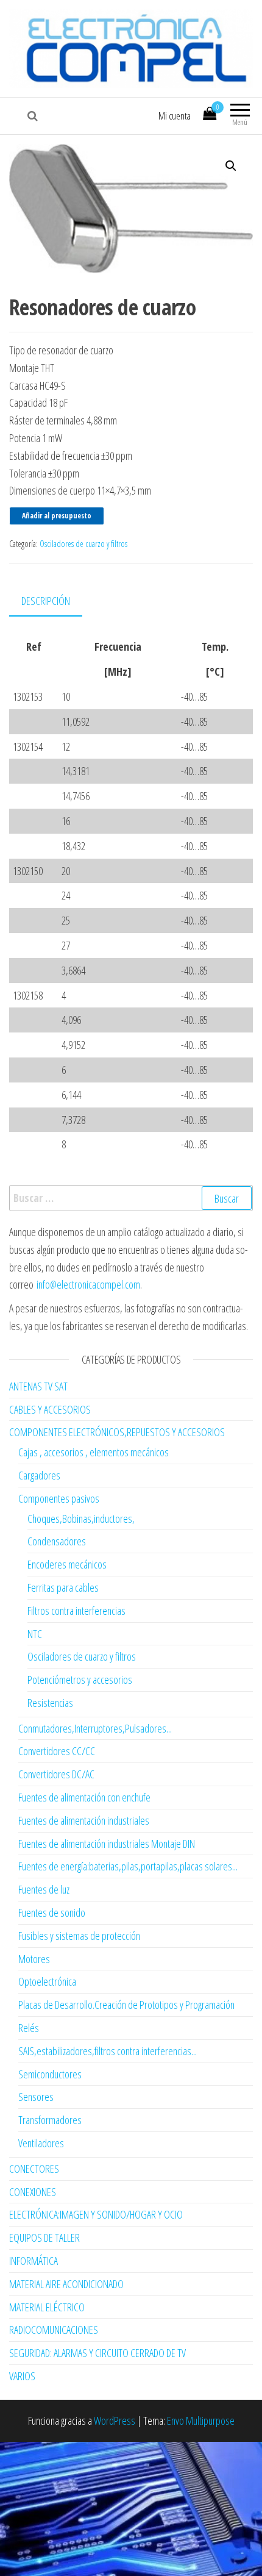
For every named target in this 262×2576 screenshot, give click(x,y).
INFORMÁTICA (34, 2261)
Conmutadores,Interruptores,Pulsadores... (95, 1728)
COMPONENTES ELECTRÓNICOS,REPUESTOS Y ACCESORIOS (117, 1432)
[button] (231, 166)
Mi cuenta (175, 116)
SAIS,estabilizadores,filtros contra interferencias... (108, 2051)
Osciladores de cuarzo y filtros (83, 544)
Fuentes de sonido (52, 1912)
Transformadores (50, 2120)
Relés (29, 2028)
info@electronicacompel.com (88, 1284)
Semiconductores (50, 2074)
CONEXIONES (33, 2192)
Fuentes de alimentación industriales (84, 1820)
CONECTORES (34, 2169)
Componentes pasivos (59, 1498)
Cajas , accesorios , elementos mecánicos (94, 1452)
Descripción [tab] (46, 601)
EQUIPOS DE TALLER (44, 2238)
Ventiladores (41, 2143)
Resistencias (50, 1703)
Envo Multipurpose (201, 2420)
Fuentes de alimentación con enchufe (84, 1797)
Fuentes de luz (44, 1889)
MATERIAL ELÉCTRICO (47, 2307)
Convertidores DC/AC (56, 1774)
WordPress (115, 2420)
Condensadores (57, 1541)
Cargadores (39, 1475)
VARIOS (22, 2376)
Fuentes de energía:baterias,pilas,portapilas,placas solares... (128, 1866)
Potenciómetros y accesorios (80, 1680)
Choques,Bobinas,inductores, (81, 1519)
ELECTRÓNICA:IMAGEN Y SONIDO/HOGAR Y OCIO (96, 2214)
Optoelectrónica (47, 1981)
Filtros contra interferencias (76, 1611)
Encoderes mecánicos (67, 1564)
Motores (34, 1959)
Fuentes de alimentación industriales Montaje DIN (107, 1844)
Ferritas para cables (63, 1587)
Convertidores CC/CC (57, 1751)
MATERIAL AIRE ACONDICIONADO (66, 2284)
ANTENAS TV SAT (38, 1386)
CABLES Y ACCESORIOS (50, 1409)
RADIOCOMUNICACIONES (54, 2330)
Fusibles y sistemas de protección (79, 1936)
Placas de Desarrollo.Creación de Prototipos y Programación (126, 2005)
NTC (35, 1634)
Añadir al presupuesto (57, 516)
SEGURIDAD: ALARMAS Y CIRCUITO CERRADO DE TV (97, 2353)
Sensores (36, 2097)
